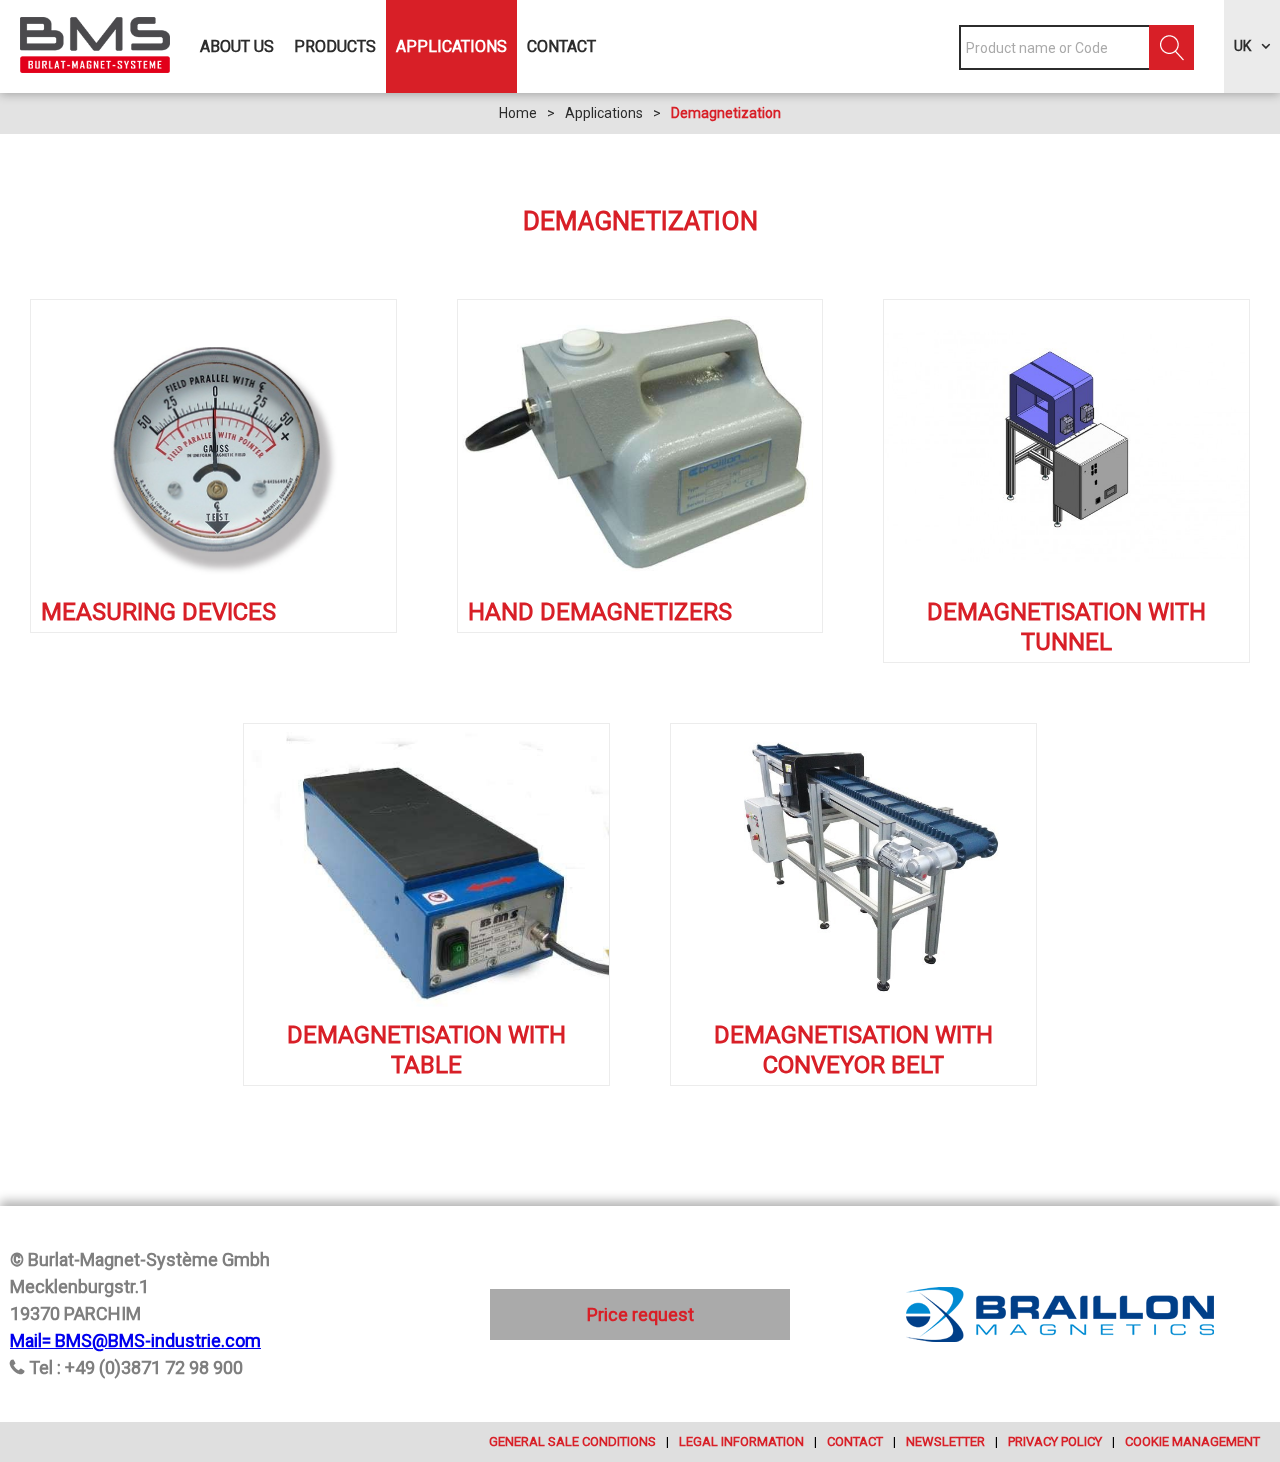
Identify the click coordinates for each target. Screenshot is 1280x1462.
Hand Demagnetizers (600, 612)
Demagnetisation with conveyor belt (853, 1050)
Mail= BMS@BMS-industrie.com (135, 1340)
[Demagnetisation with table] (426, 870)
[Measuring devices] (213, 446)
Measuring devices (158, 612)
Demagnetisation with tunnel (1066, 627)
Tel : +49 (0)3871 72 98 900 (136, 1367)
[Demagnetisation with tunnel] (1066, 446)
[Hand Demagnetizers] (640, 446)
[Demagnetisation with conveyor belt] (853, 870)
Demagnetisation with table (426, 1050)
